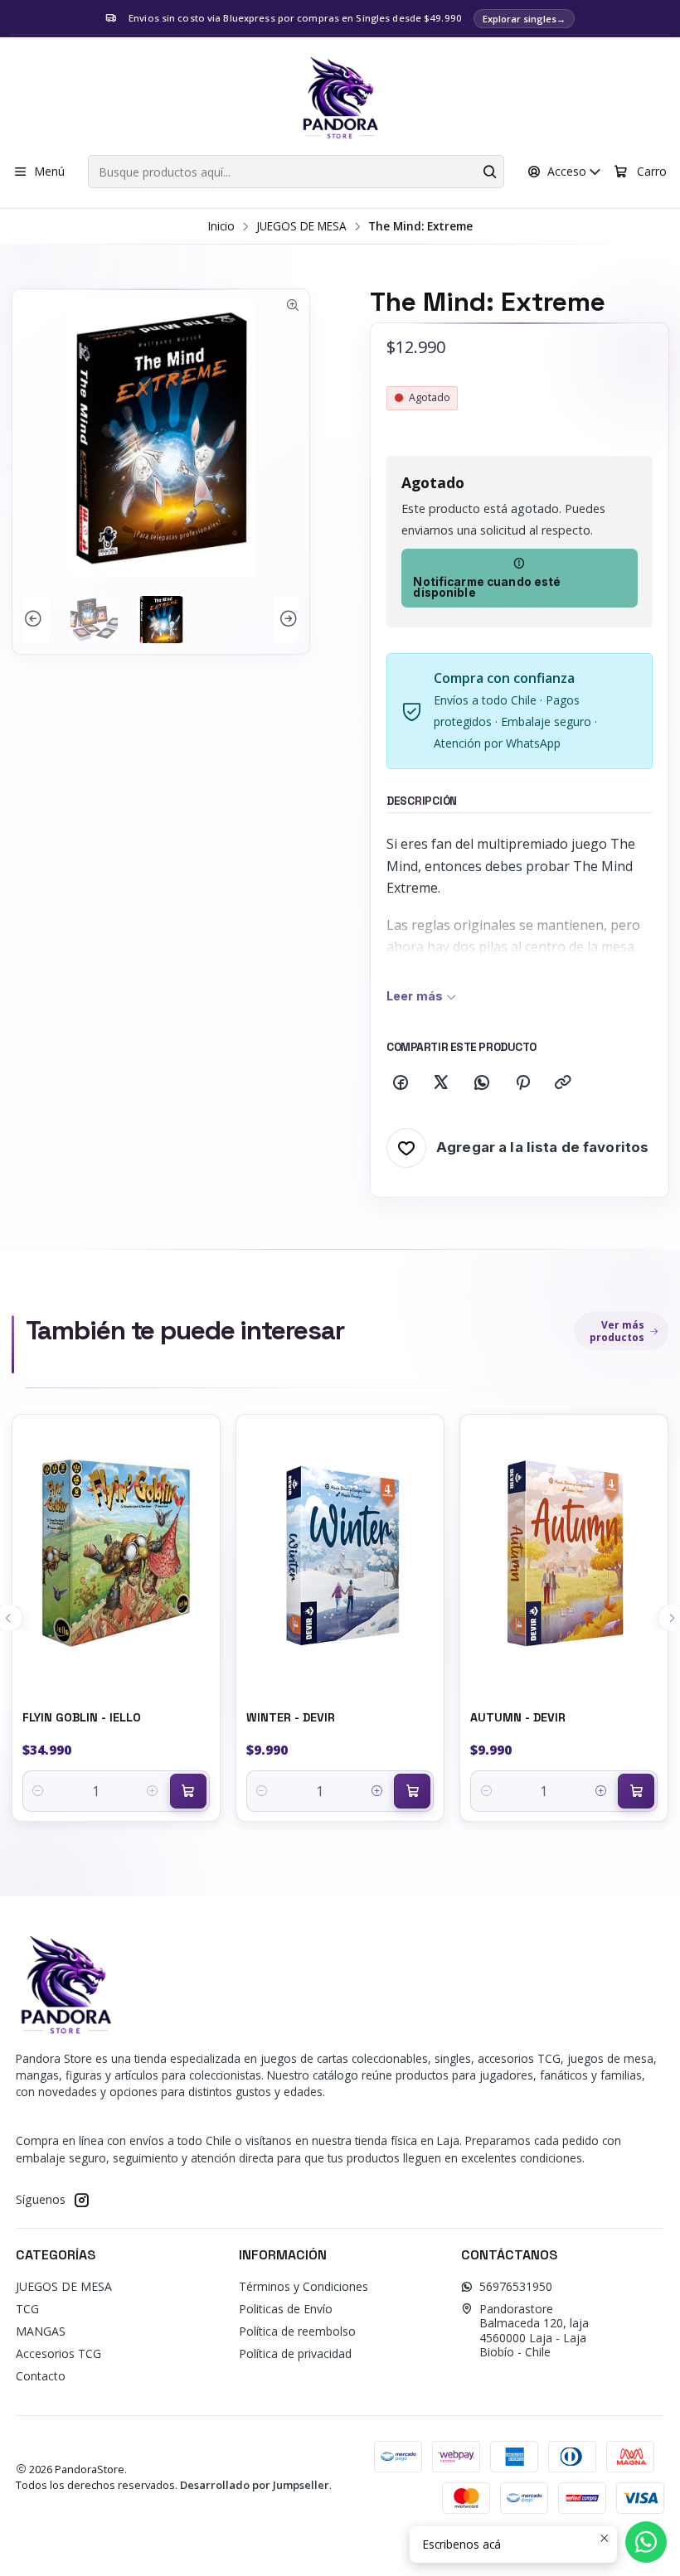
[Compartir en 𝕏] (441, 1083)
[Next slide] (286, 620)
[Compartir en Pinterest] (522, 1083)
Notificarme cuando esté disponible (487, 588)
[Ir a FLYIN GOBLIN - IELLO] (116, 1553)
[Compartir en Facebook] (401, 1083)
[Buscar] (490, 172)
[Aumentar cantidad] (153, 1791)
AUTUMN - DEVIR (518, 1717)
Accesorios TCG (58, 2353)
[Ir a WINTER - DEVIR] (340, 1553)
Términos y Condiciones (304, 2286)
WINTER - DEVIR (291, 1717)
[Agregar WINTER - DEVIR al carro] (412, 1791)
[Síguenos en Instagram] (81, 2200)
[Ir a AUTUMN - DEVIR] (564, 1553)
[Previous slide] (36, 620)
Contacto (41, 2376)
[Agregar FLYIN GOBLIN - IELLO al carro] (188, 1791)
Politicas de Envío (286, 2309)
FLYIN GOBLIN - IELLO (82, 1717)
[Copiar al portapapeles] (563, 1083)
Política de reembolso (297, 2331)
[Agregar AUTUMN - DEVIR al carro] (636, 1791)
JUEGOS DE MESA (301, 226)
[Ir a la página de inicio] (340, 99)
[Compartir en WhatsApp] (482, 1083)
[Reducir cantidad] (39, 1791)
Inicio (221, 226)
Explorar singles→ (524, 19)
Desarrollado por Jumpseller (255, 2485)
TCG (27, 2309)
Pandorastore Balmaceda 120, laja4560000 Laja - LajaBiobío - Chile (534, 2331)
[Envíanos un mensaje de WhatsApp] (646, 2542)
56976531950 (516, 2286)
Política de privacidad (295, 2353)
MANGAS (41, 2331)
